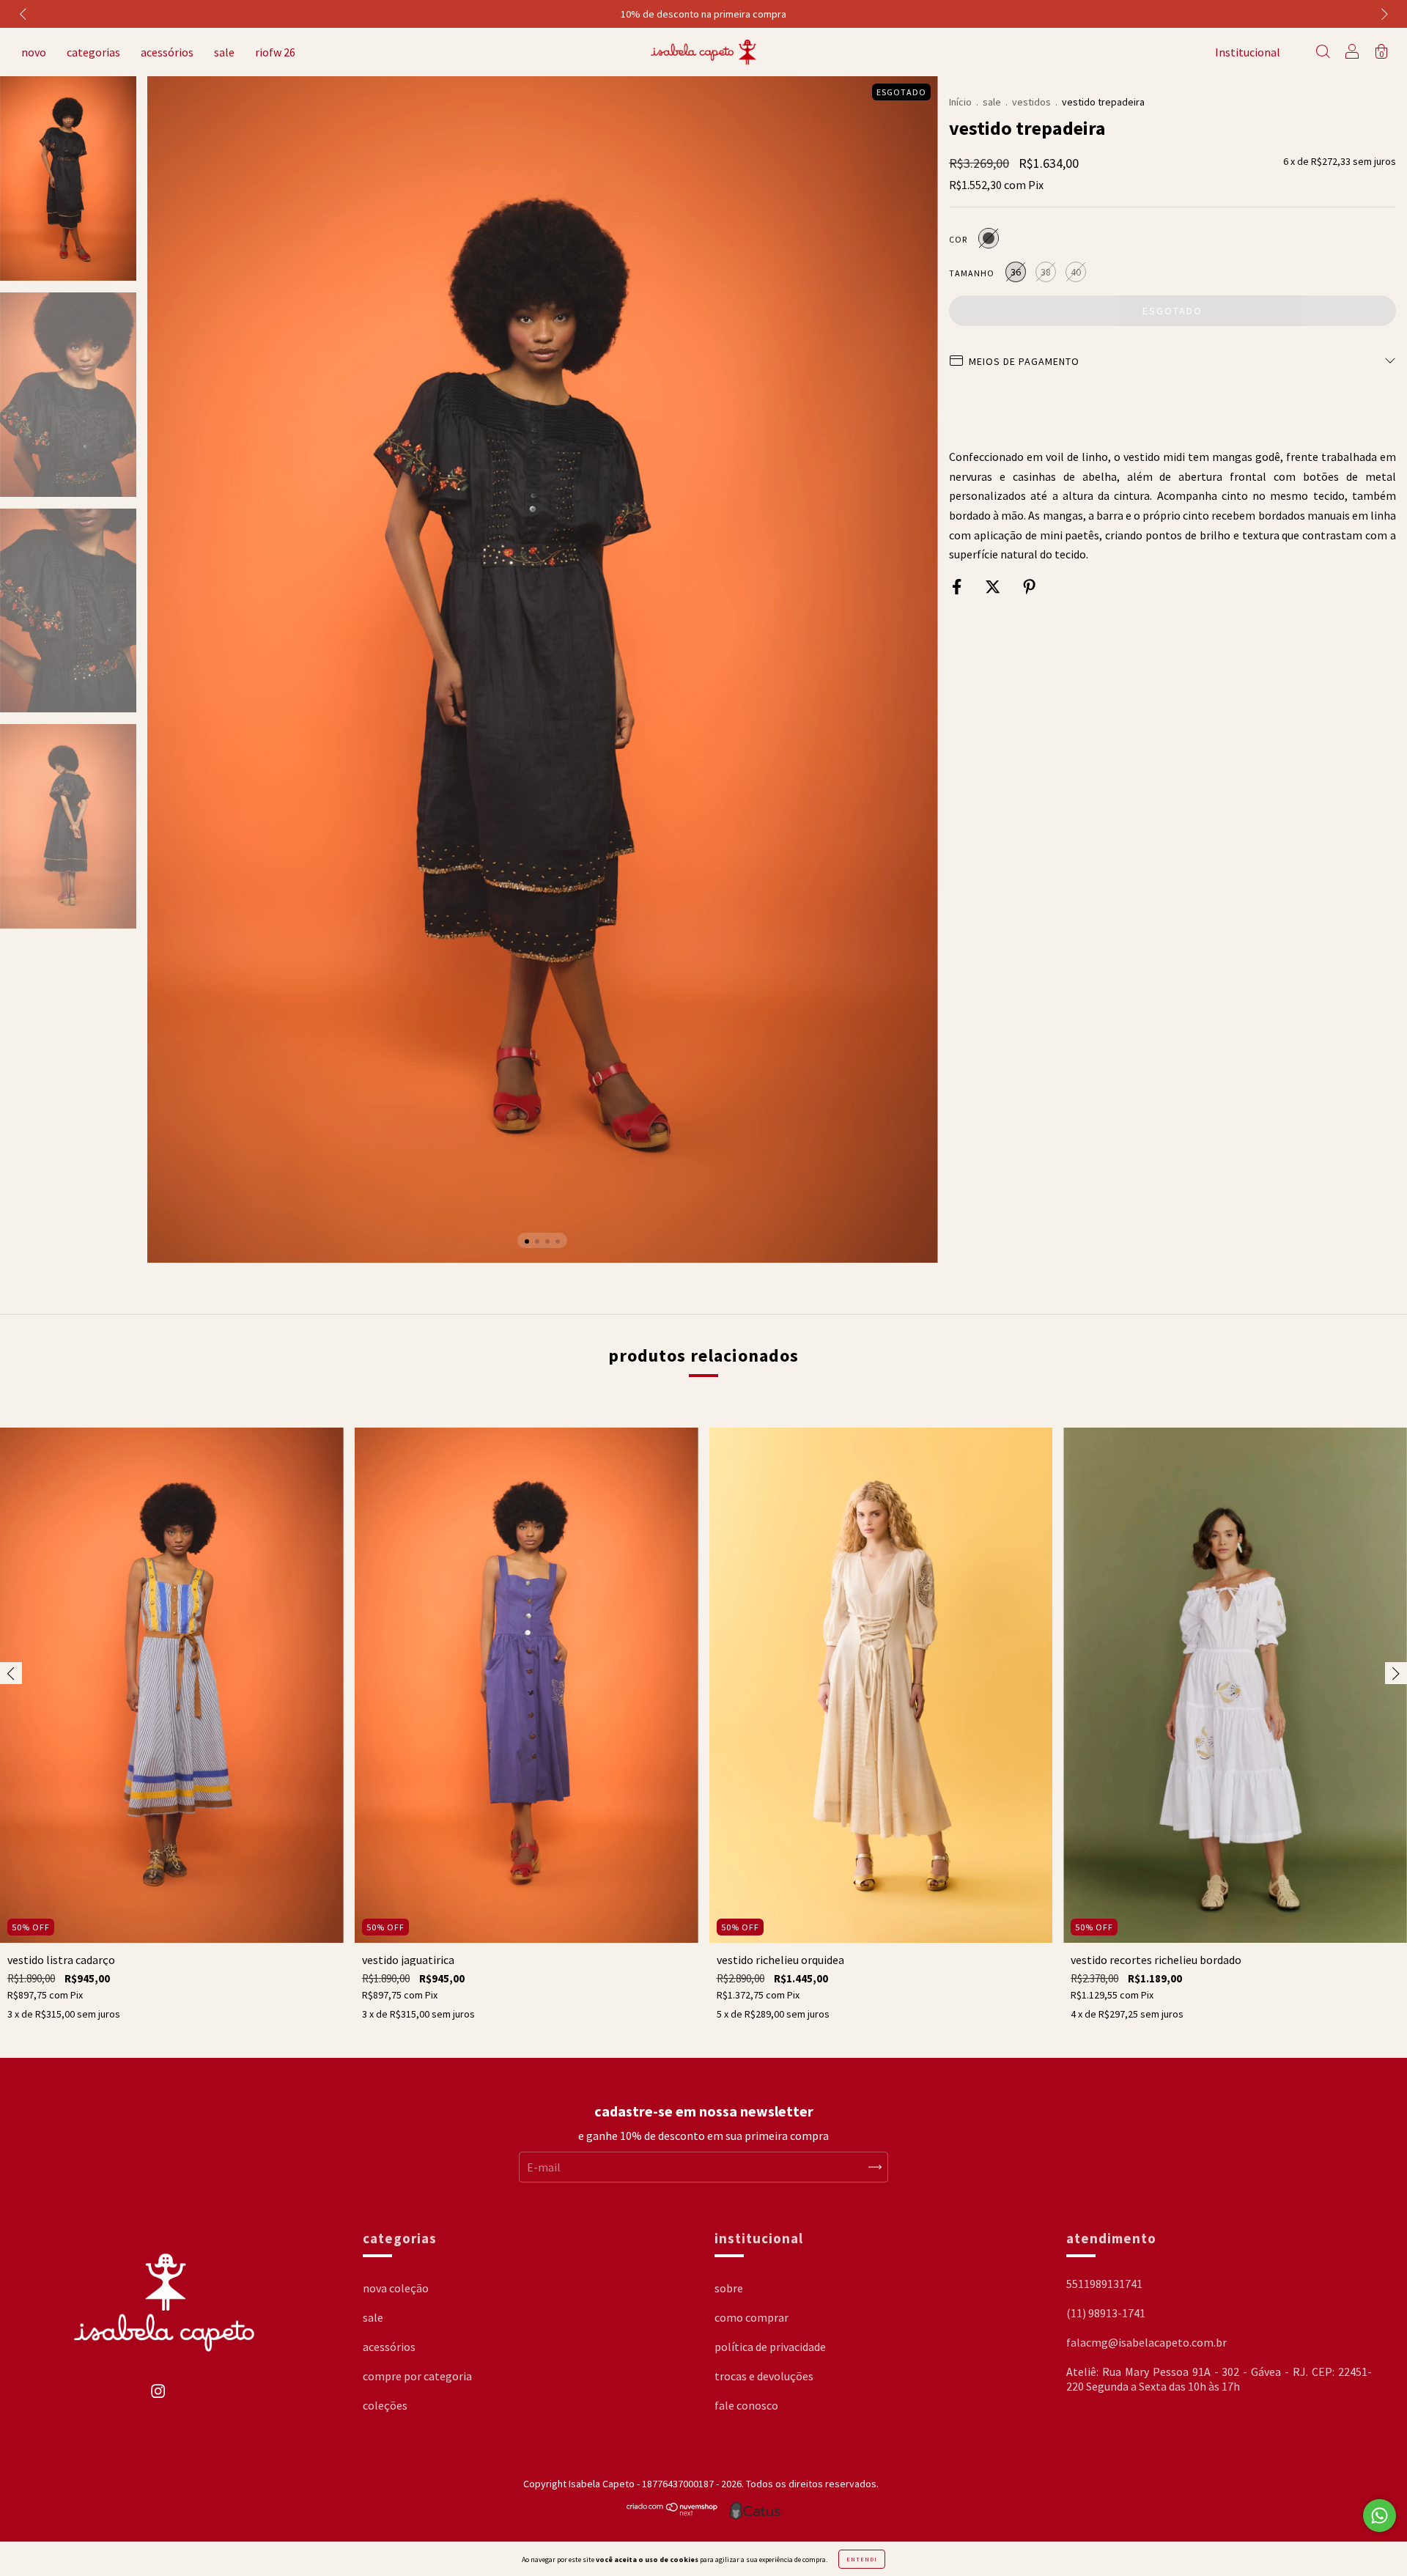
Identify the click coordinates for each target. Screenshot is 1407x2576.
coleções (385, 2405)
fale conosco (746, 2405)
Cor (958, 239)
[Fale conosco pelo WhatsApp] (1380, 2516)
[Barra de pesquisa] (1323, 53)
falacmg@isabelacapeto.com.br (1146, 2342)
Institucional (1248, 52)
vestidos (1031, 102)
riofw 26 (275, 52)
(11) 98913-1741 (1106, 2313)
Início (960, 102)
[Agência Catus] (755, 2511)
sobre (729, 2288)
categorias (93, 52)
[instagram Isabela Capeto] (158, 2399)
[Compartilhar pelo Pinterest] (1029, 587)
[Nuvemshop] (672, 2512)
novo (34, 52)
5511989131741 (1104, 2284)
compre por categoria (417, 2376)
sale (224, 52)
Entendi (862, 2559)
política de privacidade (770, 2347)
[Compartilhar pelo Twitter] (994, 587)
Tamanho (972, 273)
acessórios (167, 52)
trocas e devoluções (764, 2376)
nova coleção (396, 2288)
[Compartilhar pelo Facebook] (958, 587)
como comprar (751, 2317)
